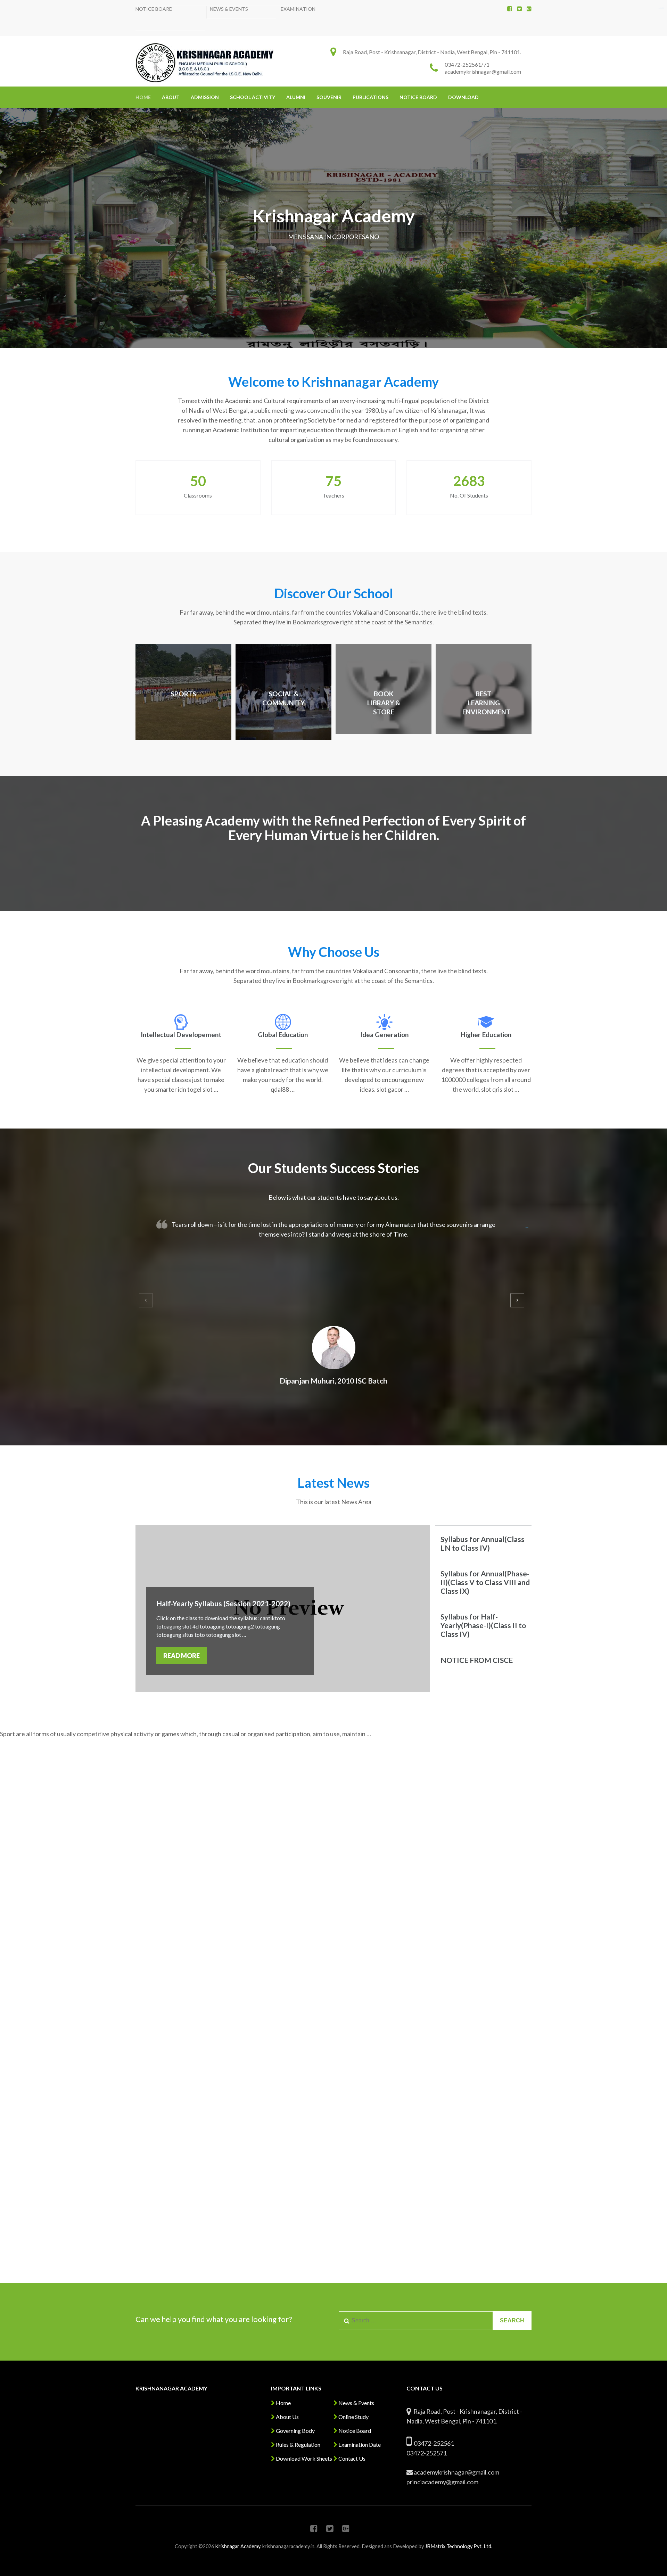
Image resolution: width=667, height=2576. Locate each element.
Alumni (296, 97)
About (171, 97)
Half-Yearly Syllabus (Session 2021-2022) (223, 1603)
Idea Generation (384, 1035)
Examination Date (359, 2444)
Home (143, 97)
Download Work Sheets (303, 2458)
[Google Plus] (529, 9)
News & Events (229, 9)
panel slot (662, 8)
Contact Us (351, 2458)
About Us (287, 2417)
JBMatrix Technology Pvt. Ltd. (459, 2546)
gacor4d (527, 1228)
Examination (298, 9)
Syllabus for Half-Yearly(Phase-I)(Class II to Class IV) (483, 1625)
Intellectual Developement (181, 1035)
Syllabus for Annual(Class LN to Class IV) (483, 1543)
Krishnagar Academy (238, 2546)
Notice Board (154, 9)
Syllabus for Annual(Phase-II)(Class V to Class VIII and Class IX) (485, 1582)
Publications (370, 97)
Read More (182, 1656)
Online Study (353, 2417)
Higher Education (486, 1035)
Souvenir (329, 97)
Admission (205, 97)
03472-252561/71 (467, 64)
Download (463, 97)
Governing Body (295, 2431)
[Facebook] (510, 9)
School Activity (253, 97)
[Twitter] (519, 9)
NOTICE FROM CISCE (477, 1660)
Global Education (283, 1035)
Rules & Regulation (298, 2444)
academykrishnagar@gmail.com (483, 71)
